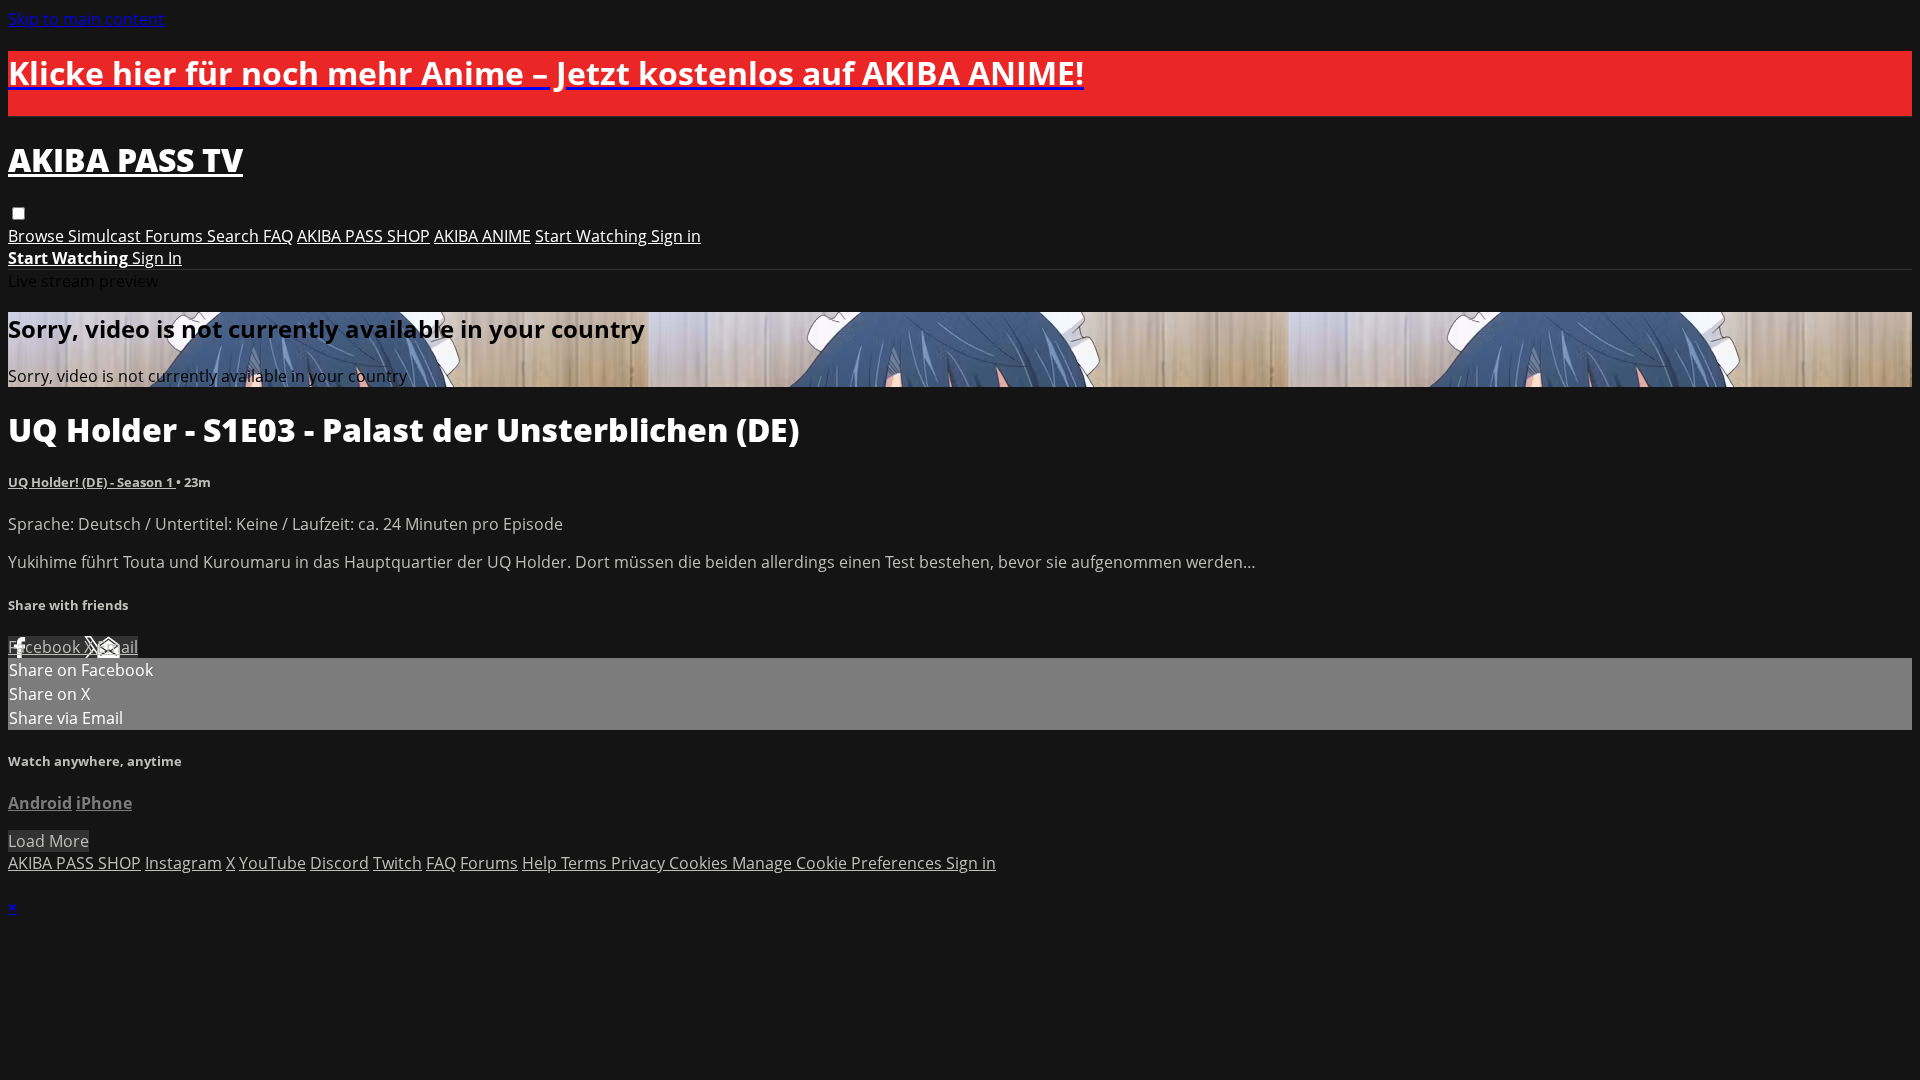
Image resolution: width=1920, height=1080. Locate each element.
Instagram (183, 863)
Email (117, 647)
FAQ (278, 236)
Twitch (397, 863)
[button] (18, 213)
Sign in (676, 236)
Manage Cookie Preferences (839, 863)
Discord (339, 863)
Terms (586, 863)
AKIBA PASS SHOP (363, 236)
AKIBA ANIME (482, 236)
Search (235, 236)
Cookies (700, 863)
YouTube (272, 863)
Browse (38, 236)
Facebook (46, 647)
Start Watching (593, 236)
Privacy (640, 863)
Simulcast (106, 236)
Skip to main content (86, 19)
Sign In (157, 258)
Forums (176, 236)
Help (541, 863)
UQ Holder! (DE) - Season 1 (92, 482)
